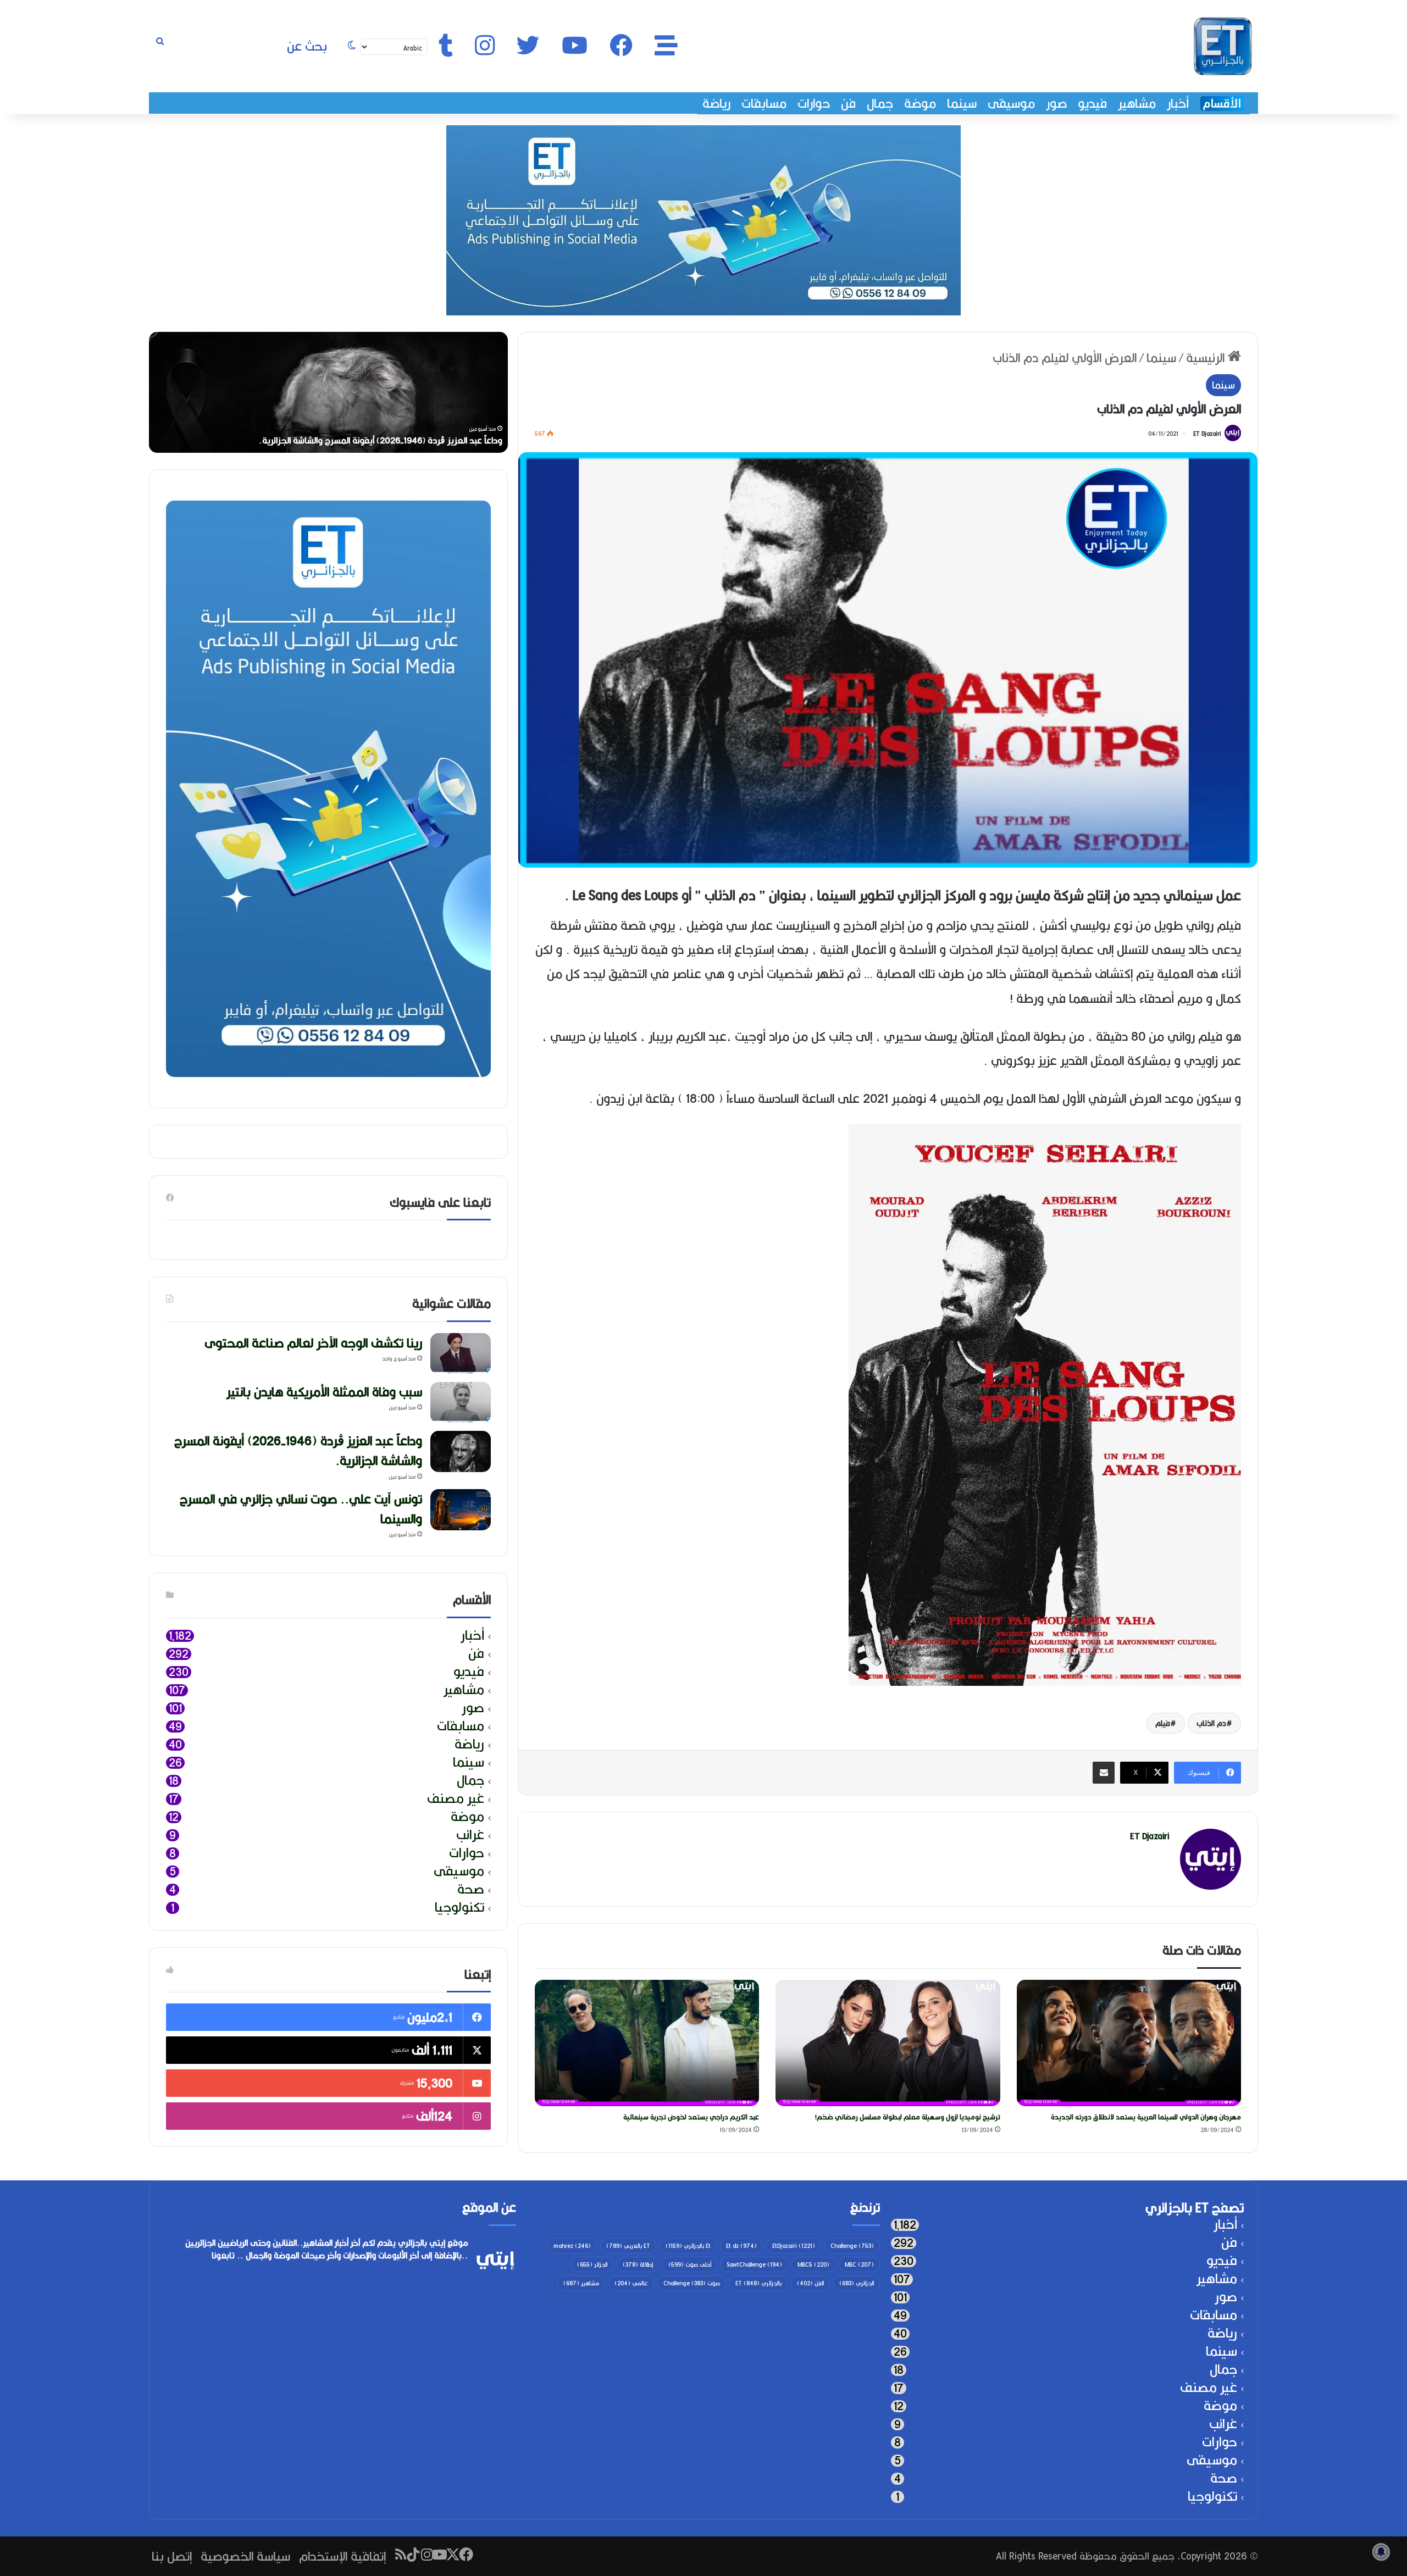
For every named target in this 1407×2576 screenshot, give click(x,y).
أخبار (1178, 103)
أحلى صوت (690, 2264)
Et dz (741, 2246)
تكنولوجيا (459, 1908)
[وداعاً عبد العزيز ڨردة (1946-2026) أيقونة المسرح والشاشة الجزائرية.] (461, 1451)
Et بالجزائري (688, 2246)
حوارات (814, 103)
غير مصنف (456, 1799)
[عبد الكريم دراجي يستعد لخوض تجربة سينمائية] (647, 2043)
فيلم (1163, 1723)
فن (848, 103)
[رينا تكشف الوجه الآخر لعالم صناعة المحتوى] (461, 1354)
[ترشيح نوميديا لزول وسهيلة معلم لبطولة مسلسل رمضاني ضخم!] (888, 2043)
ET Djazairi (1207, 434)
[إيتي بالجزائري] (1223, 46)
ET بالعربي (628, 2246)
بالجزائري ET (758, 2283)
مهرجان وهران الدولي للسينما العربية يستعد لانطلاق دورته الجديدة (1146, 2117)
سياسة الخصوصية (245, 2556)
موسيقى (1011, 103)
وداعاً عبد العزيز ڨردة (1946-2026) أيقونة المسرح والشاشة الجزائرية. (298, 1450)
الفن (810, 2283)
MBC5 (813, 2264)
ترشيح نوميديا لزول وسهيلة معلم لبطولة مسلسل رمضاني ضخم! (908, 2117)
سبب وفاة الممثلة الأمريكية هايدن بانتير (324, 1392)
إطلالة (638, 2264)
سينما (962, 103)
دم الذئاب (1211, 1723)
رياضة (716, 103)
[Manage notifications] (1381, 2552)
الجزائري (857, 2283)
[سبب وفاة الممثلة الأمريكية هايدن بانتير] (461, 1403)
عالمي (631, 2283)
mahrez (572, 2246)
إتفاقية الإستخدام (342, 2556)
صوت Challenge (692, 2283)
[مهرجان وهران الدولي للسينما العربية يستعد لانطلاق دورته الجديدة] (1129, 2043)
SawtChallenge (754, 2264)
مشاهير (1137, 103)
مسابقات (764, 103)
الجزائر (592, 2264)
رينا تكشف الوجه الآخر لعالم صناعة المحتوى (425, 440)
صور (1056, 103)
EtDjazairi (794, 2246)
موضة (920, 103)
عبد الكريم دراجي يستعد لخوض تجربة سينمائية (691, 2117)
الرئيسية (1207, 357)
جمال (880, 103)
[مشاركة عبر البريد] (1104, 1773)
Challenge (852, 2246)
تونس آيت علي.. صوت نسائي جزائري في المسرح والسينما (301, 1509)
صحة (471, 1889)
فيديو (1092, 103)
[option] (328, 392)
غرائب (470, 1835)
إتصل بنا (172, 2556)
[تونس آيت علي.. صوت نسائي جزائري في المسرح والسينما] (461, 1510)
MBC (859, 2264)
